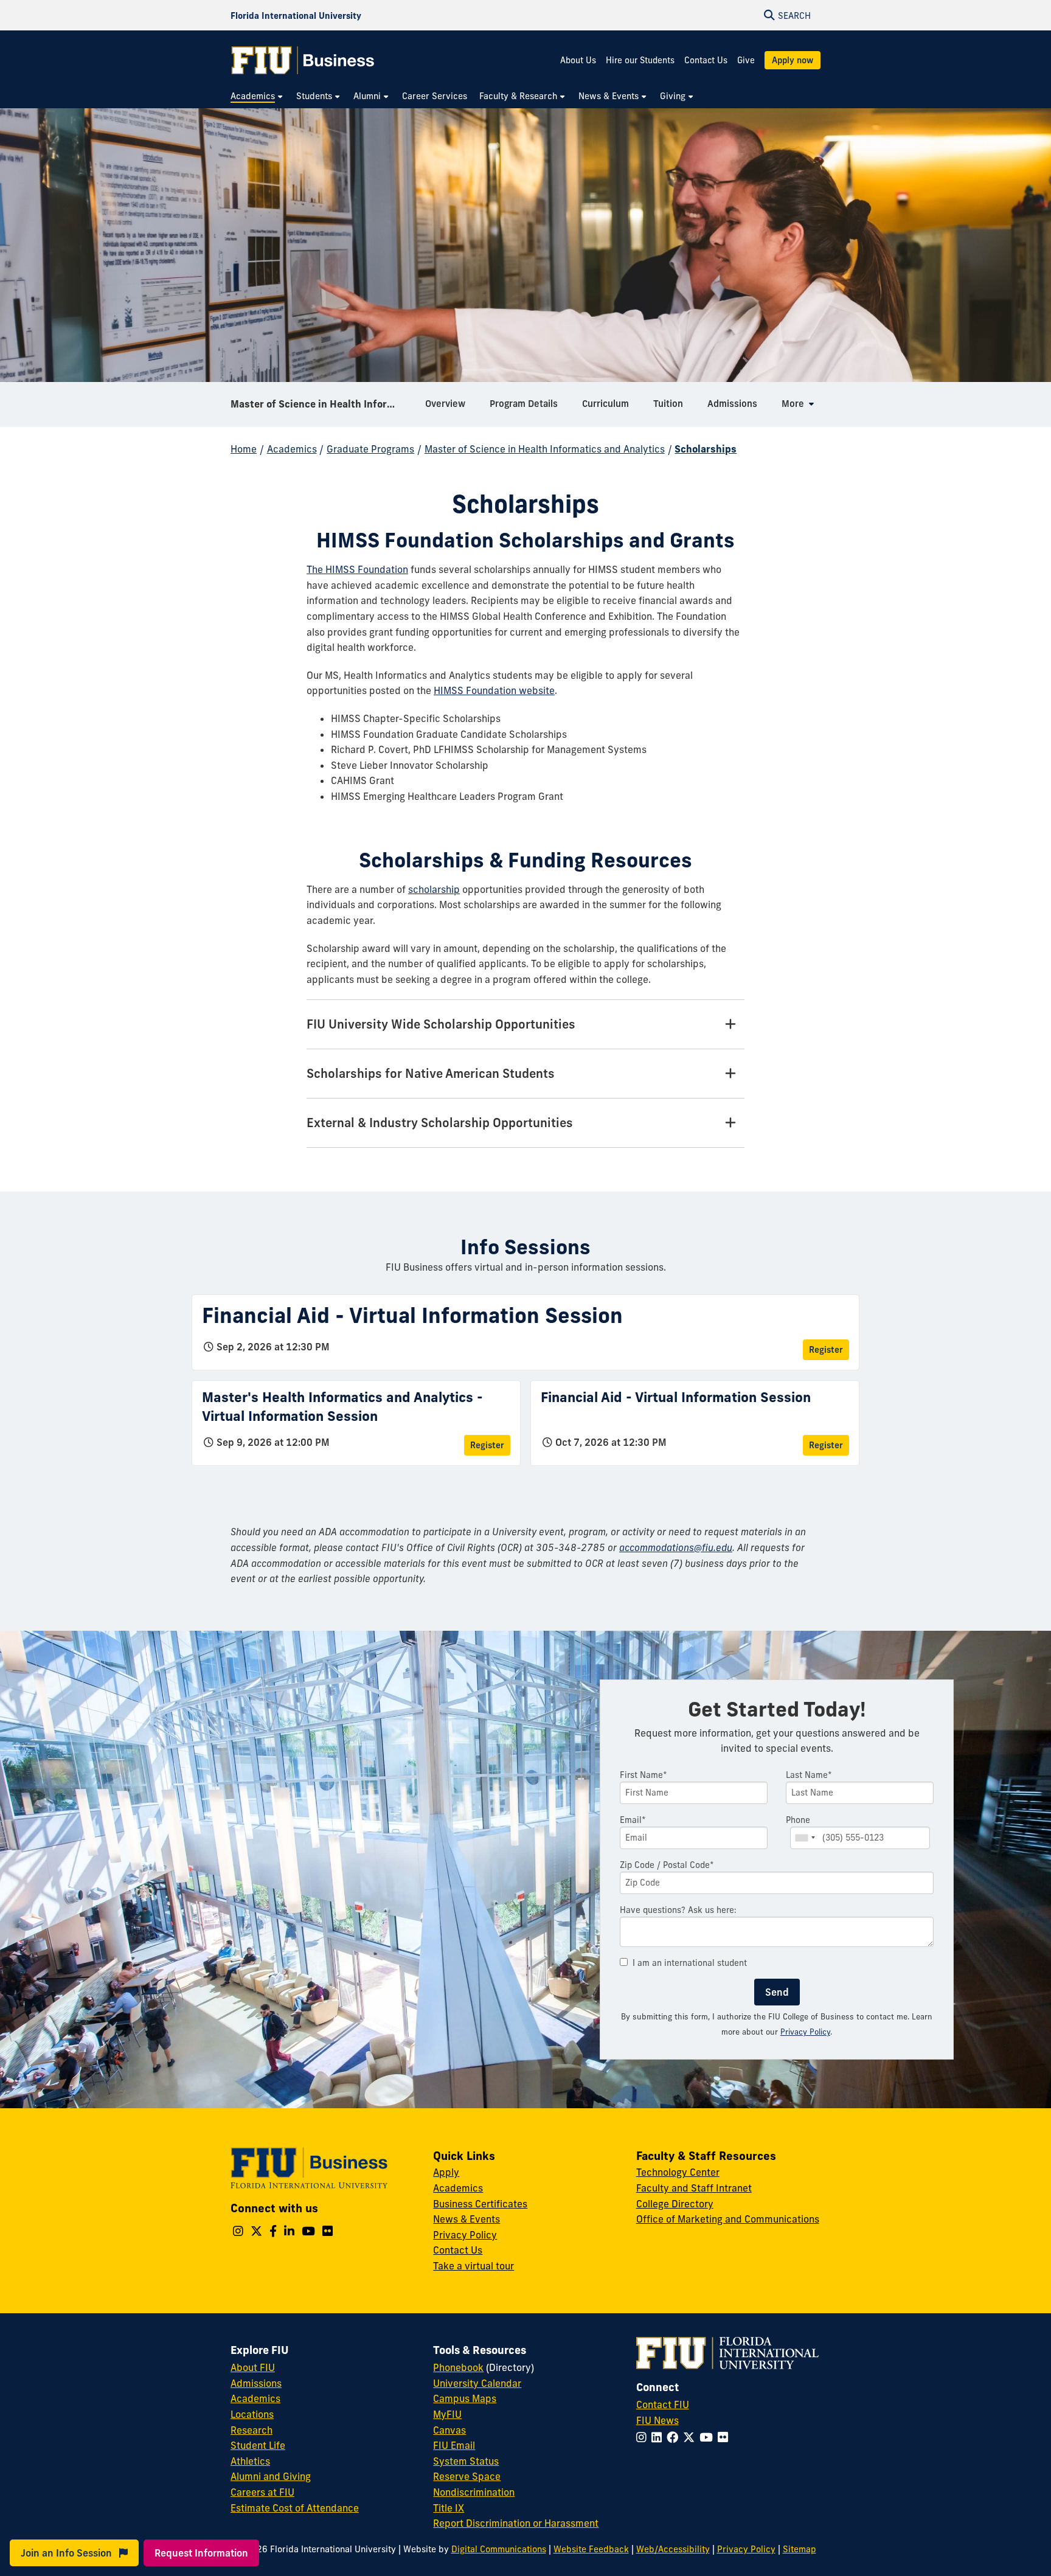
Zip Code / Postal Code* (667, 1865)
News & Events (467, 2219)
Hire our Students (640, 60)
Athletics (250, 2461)
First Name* (643, 1775)
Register (826, 1350)
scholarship (434, 889)
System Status (466, 2461)
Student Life (258, 2445)
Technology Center (678, 2172)
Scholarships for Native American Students (431, 1073)
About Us (578, 60)
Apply (446, 2172)
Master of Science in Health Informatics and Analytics (323, 404)
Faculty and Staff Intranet (694, 2188)
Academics (292, 449)
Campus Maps (465, 2398)
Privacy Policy (805, 2032)
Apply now (793, 60)
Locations (252, 2414)
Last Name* (809, 1775)
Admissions (256, 2383)
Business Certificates (480, 2204)
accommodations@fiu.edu (676, 1547)
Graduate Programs (370, 449)
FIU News (657, 2420)
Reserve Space (467, 2476)
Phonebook (458, 2367)
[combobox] (805, 1838)
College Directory (675, 2204)
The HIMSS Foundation (357, 569)
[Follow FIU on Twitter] (691, 2437)
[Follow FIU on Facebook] (675, 2437)
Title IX (449, 2508)
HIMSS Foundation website (494, 690)
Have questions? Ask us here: (678, 1910)
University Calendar (477, 2383)
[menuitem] (257, 96)
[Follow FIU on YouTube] (709, 2437)
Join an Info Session (68, 2553)
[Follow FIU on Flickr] (725, 2437)
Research (251, 2430)
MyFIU (447, 2414)
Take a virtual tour (473, 2266)
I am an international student (690, 1963)
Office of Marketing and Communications (728, 2219)
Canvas (449, 2430)
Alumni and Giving (271, 2476)
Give (746, 60)
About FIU (253, 2367)
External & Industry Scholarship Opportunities (440, 1123)
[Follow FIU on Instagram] (644, 2437)
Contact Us (706, 60)
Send (777, 1992)
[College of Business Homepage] (303, 60)
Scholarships (706, 449)
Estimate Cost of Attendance (295, 2508)
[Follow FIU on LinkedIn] (659, 2437)
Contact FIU (663, 2404)
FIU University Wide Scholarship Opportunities (441, 1024)
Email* (633, 1820)
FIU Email (454, 2445)
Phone (798, 1820)
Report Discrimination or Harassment (516, 2523)
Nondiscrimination (474, 2492)
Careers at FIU (262, 2492)
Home (244, 449)
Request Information (201, 2553)
